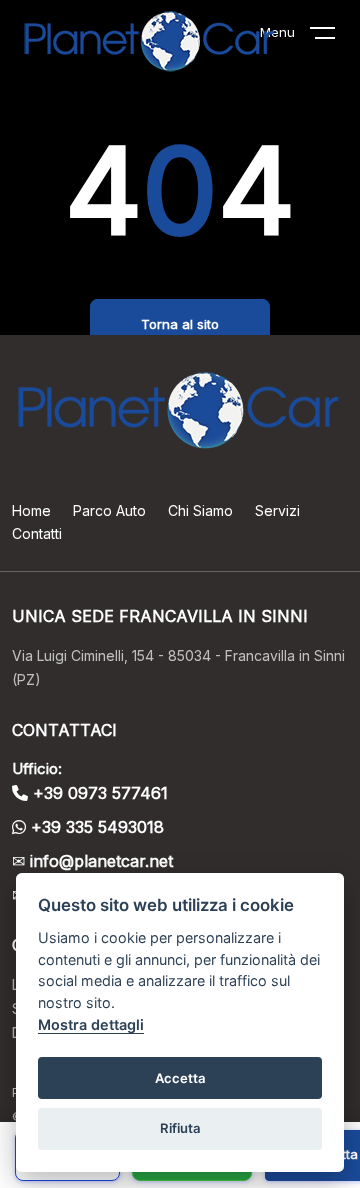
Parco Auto (109, 510)
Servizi (277, 510)
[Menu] (335, 37)
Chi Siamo (200, 510)
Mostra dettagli (91, 1024)
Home (31, 510)
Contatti (37, 533)
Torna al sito (180, 324)
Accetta (180, 1078)
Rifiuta (180, 1128)
